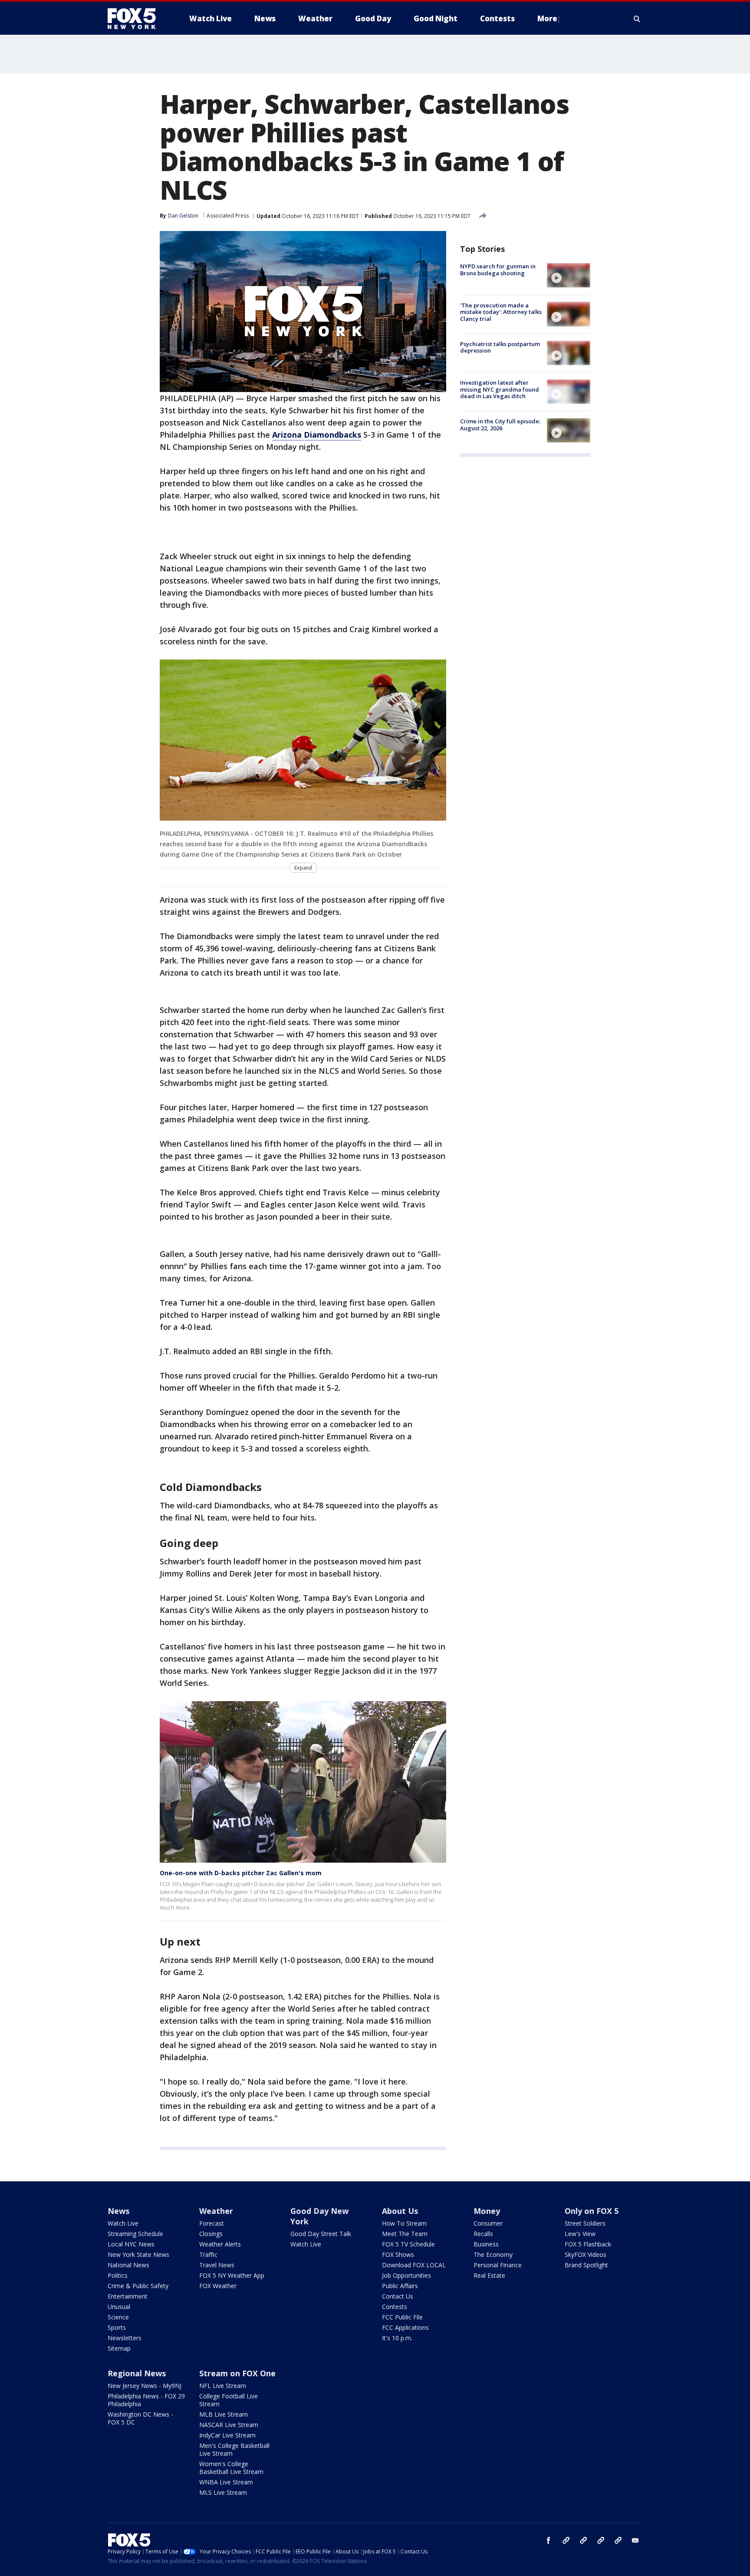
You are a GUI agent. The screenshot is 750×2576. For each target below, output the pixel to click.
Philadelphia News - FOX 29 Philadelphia (146, 2400)
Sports (117, 2327)
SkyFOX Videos (586, 2254)
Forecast (212, 2223)
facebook (549, 2540)
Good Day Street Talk (321, 2234)
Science (118, 2317)
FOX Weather (218, 2286)
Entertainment (128, 2296)
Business (486, 2244)
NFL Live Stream (223, 2386)
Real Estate (489, 2275)
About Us (400, 2211)
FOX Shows (398, 2254)
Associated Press (228, 216)
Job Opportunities (406, 2275)
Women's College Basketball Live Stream (231, 2468)
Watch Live (123, 2223)
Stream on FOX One (237, 2373)
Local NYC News (131, 2244)
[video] (569, 275)
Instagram (566, 2540)
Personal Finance (498, 2265)
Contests (395, 2307)
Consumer (488, 2223)
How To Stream (404, 2223)
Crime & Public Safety (138, 2286)
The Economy (493, 2254)
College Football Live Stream (229, 2400)
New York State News (138, 2254)
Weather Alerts (220, 2244)
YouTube (601, 2540)
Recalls (483, 2234)
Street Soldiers (585, 2223)
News (118, 2211)
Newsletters (125, 2338)
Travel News (217, 2265)
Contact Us (398, 2296)
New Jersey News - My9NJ (145, 2386)
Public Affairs (400, 2286)
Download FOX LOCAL (414, 2265)
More (547, 18)
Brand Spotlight (586, 2265)
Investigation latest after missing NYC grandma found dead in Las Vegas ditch (500, 389)
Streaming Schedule (135, 2234)
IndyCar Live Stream (227, 2435)
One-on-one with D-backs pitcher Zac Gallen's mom (241, 1873)
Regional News (137, 2373)
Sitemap (119, 2348)
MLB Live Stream (224, 2414)
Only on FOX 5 (592, 2211)
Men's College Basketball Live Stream (234, 2449)
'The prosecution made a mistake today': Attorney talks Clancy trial (501, 312)
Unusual (119, 2307)
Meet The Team (405, 2234)
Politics (118, 2275)
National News (128, 2265)
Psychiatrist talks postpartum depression (500, 347)
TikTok (583, 2540)
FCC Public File (402, 2317)
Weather (216, 2211)
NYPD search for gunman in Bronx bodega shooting (498, 270)
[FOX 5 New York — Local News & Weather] (136, 19)
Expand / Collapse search (637, 19)
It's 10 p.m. (397, 2338)
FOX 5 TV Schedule (408, 2244)
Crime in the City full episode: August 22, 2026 (500, 425)
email (635, 2540)
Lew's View (580, 2234)
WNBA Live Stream (226, 2482)
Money (487, 2211)
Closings (211, 2234)
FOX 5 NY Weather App (232, 2275)
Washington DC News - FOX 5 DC (140, 2418)
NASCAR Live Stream (229, 2425)
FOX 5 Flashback (588, 2244)
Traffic (208, 2254)
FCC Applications (405, 2327)
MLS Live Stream (223, 2492)
